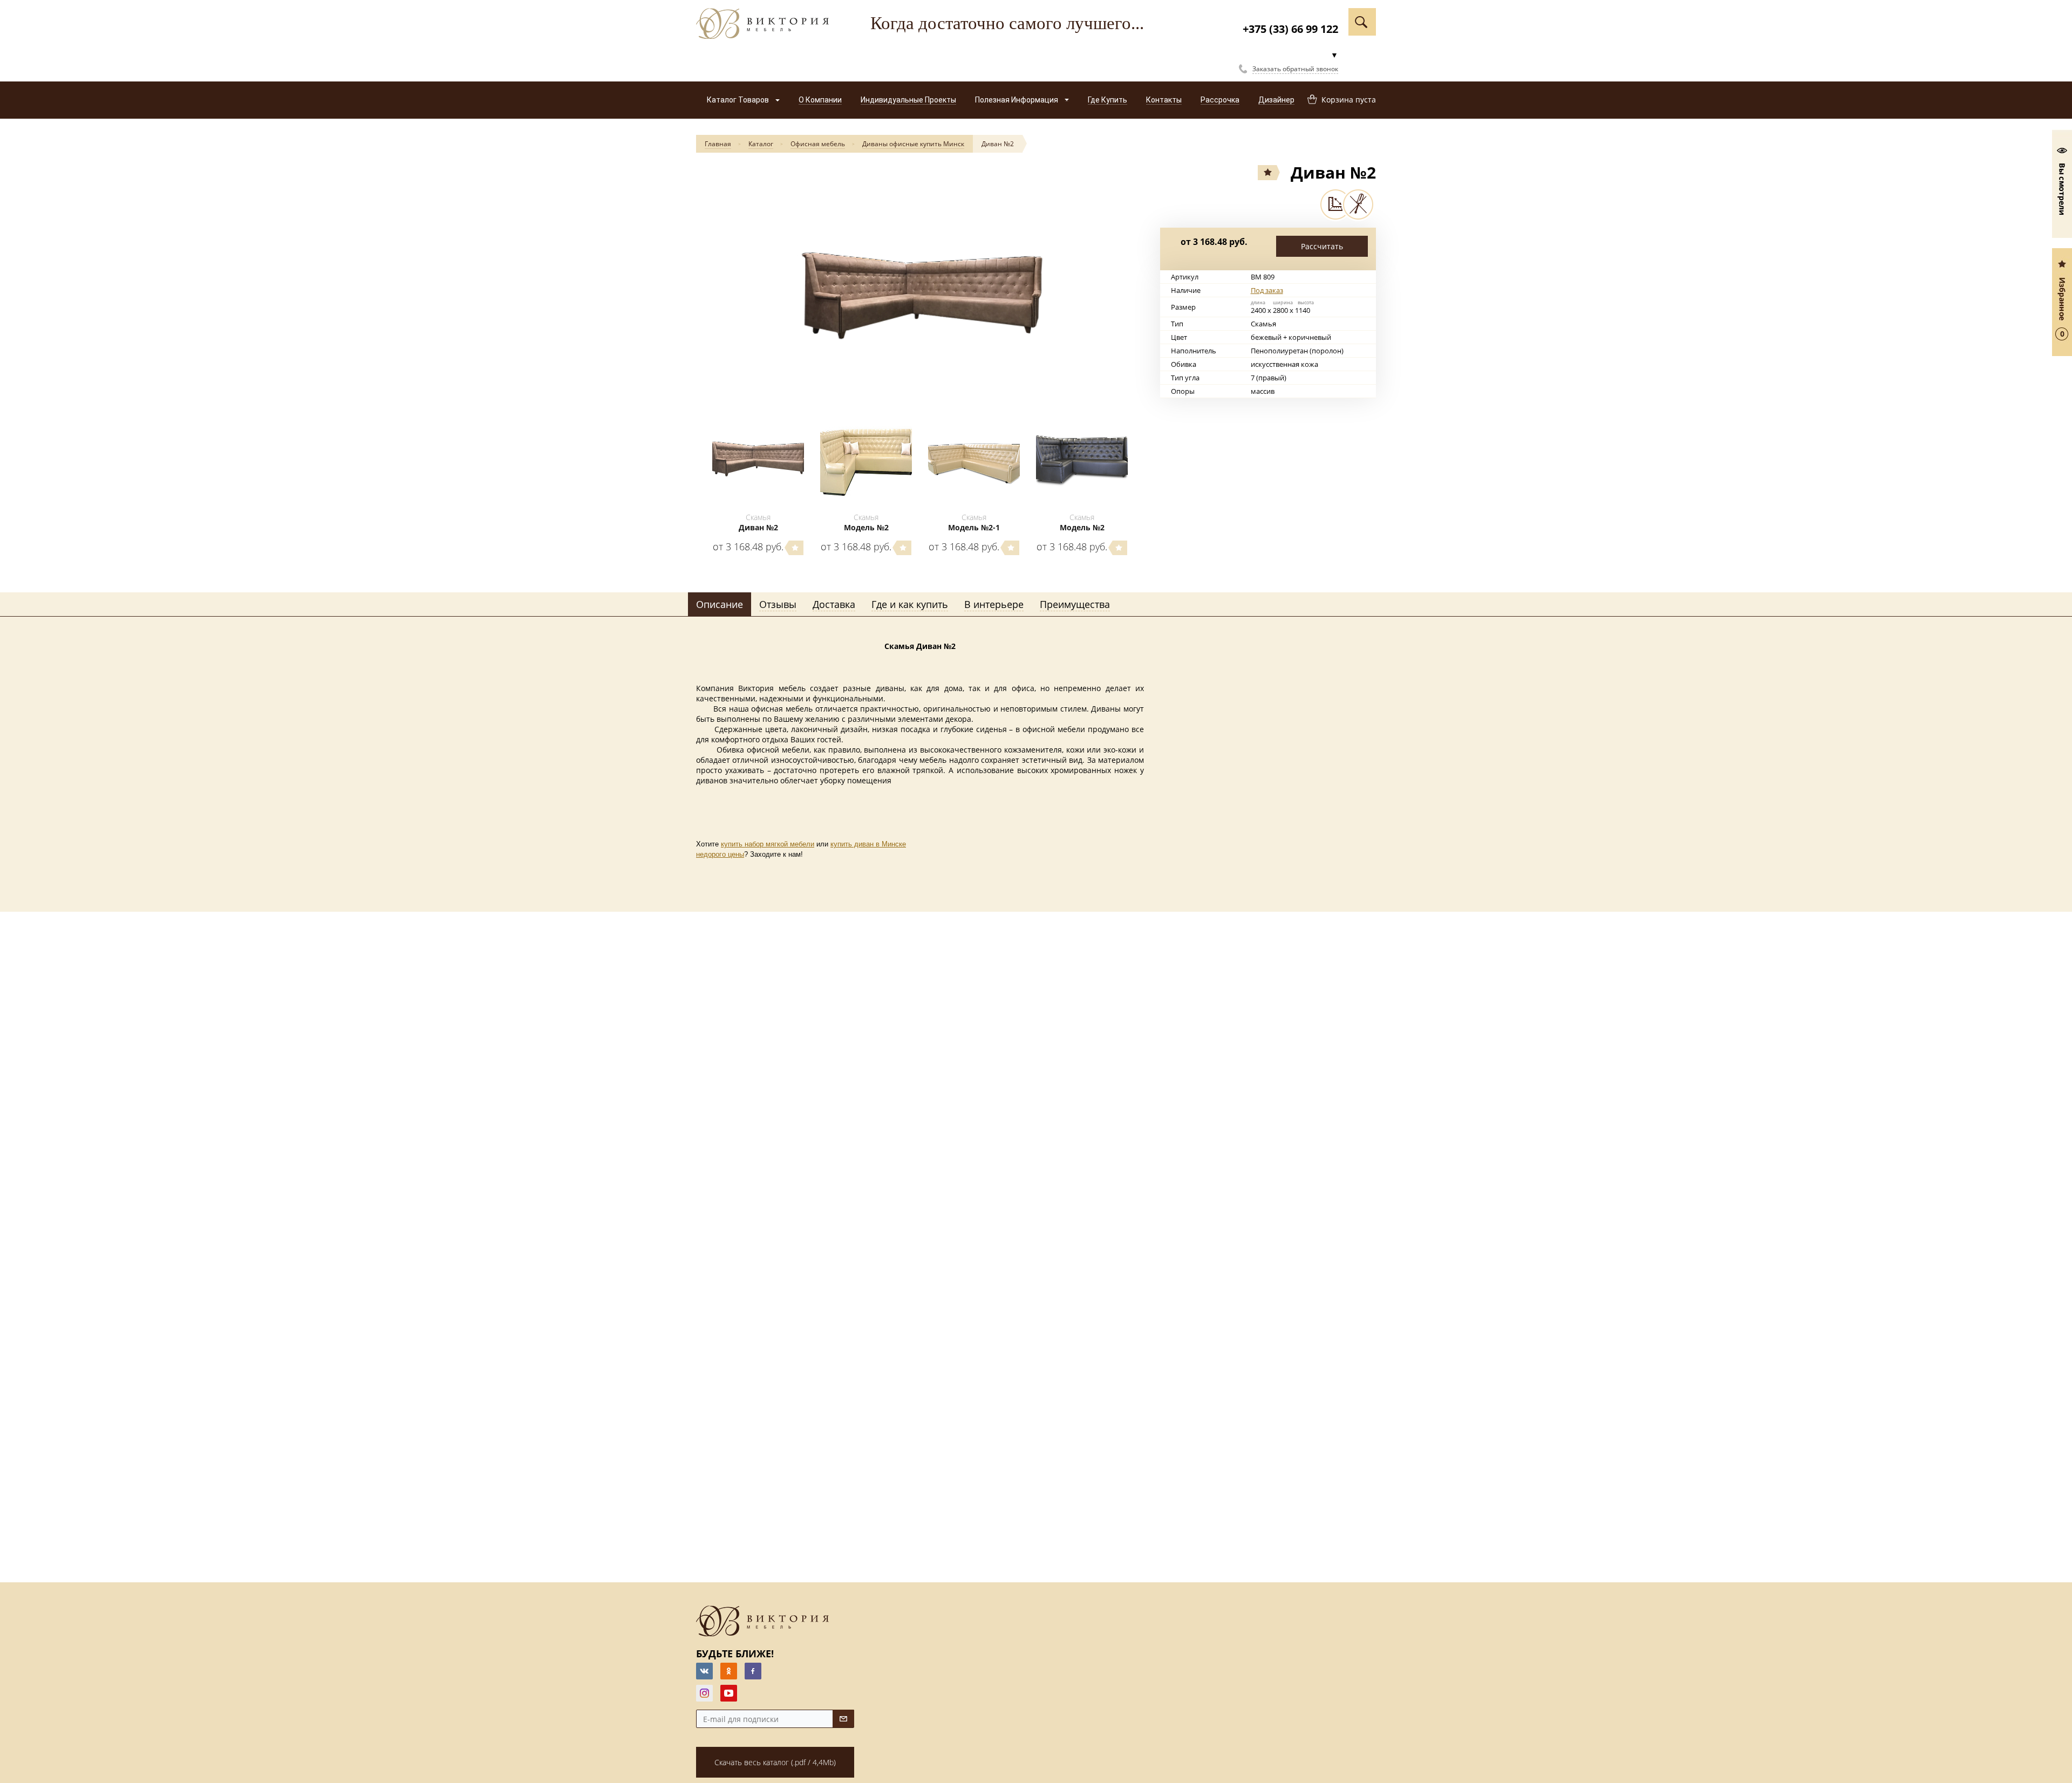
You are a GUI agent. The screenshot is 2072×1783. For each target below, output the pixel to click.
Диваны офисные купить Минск (913, 144)
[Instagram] (704, 1693)
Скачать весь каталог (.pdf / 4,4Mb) (775, 1762)
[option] (920, 293)
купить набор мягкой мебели (768, 844)
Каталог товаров (739, 100)
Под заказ (1267, 290)
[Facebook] (753, 1671)
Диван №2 (998, 144)
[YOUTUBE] (729, 1693)
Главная (718, 144)
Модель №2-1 (974, 527)
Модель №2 (866, 527)
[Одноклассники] (729, 1671)
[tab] (720, 605)
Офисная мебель (818, 144)
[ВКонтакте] (704, 1671)
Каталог (761, 144)
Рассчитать (1322, 246)
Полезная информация (1017, 100)
